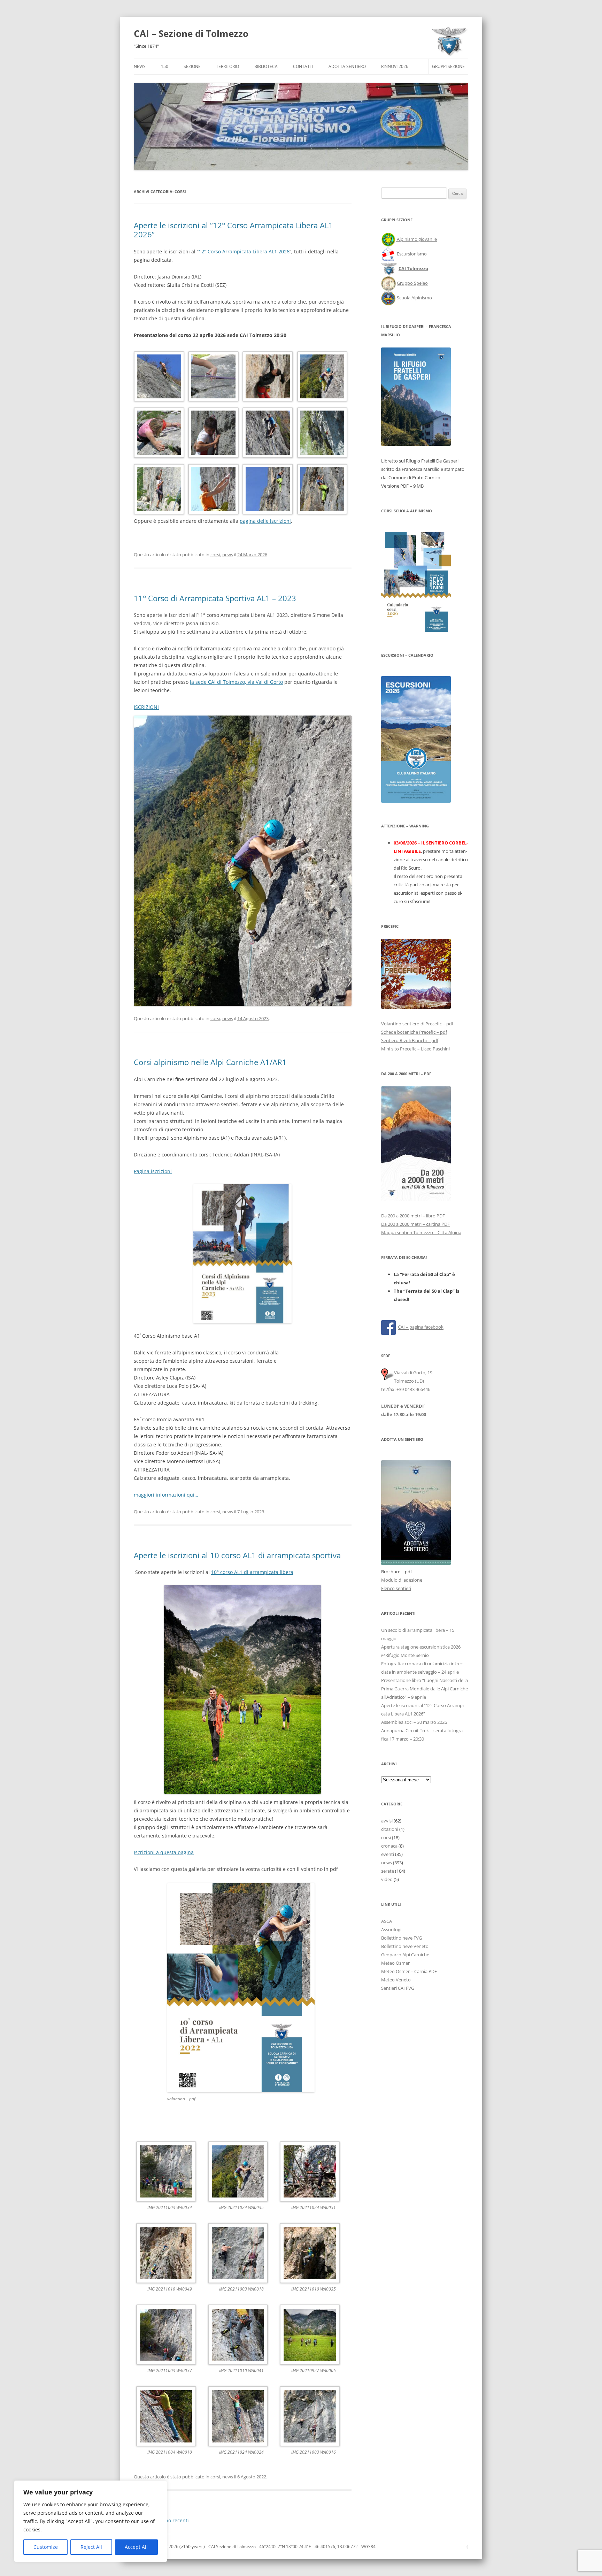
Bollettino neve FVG (402, 1938)
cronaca (389, 1846)
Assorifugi (391, 1929)
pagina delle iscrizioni (265, 521)
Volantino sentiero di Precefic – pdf (417, 1024)
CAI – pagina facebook (421, 1327)
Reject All (91, 2547)
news (228, 555)
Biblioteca (266, 66)
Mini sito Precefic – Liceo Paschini (415, 1049)
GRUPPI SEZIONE (448, 66)
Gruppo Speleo (412, 283)
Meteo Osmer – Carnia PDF (409, 1971)
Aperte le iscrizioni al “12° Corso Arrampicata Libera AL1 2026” (233, 230)
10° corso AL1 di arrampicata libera (252, 1572)
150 (165, 66)
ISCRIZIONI (146, 707)
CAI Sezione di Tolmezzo (232, 2547)
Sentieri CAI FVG (398, 1988)
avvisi (387, 1821)
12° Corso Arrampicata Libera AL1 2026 (244, 251)
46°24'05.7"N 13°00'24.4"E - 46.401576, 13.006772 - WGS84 (317, 2547)
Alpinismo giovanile (417, 239)
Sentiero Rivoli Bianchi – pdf (410, 1040)
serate (388, 1871)
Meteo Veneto (396, 1980)
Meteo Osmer (395, 1963)
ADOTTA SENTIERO (347, 66)
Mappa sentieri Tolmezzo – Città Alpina (421, 1232)
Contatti (303, 66)
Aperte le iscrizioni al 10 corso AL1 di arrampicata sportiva (237, 1555)
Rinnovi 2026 (395, 66)
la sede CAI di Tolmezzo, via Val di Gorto (236, 682)
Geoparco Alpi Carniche (405, 1955)
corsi (215, 555)
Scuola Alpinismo (414, 298)
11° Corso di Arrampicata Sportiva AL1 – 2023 (215, 598)
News (140, 66)
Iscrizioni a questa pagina (164, 1852)
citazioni (390, 1829)
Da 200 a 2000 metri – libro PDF (413, 1216)
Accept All (136, 2547)
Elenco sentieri (396, 1588)
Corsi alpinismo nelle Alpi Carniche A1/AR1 (210, 1062)
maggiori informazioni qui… (166, 1495)
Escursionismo (412, 254)
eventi (388, 1854)
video (387, 1879)
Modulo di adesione (402, 1580)
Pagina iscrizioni (153, 1171)
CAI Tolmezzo (413, 268)
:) (467, 2547)
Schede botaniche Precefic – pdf (414, 1032)
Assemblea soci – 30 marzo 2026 (414, 1722)
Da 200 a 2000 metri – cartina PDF (415, 1224)
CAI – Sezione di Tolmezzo (191, 33)
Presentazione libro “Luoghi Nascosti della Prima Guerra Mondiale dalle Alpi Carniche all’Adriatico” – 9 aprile (425, 1689)
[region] (91, 2521)
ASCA (387, 1921)
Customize (46, 2547)
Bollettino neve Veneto (405, 1946)
